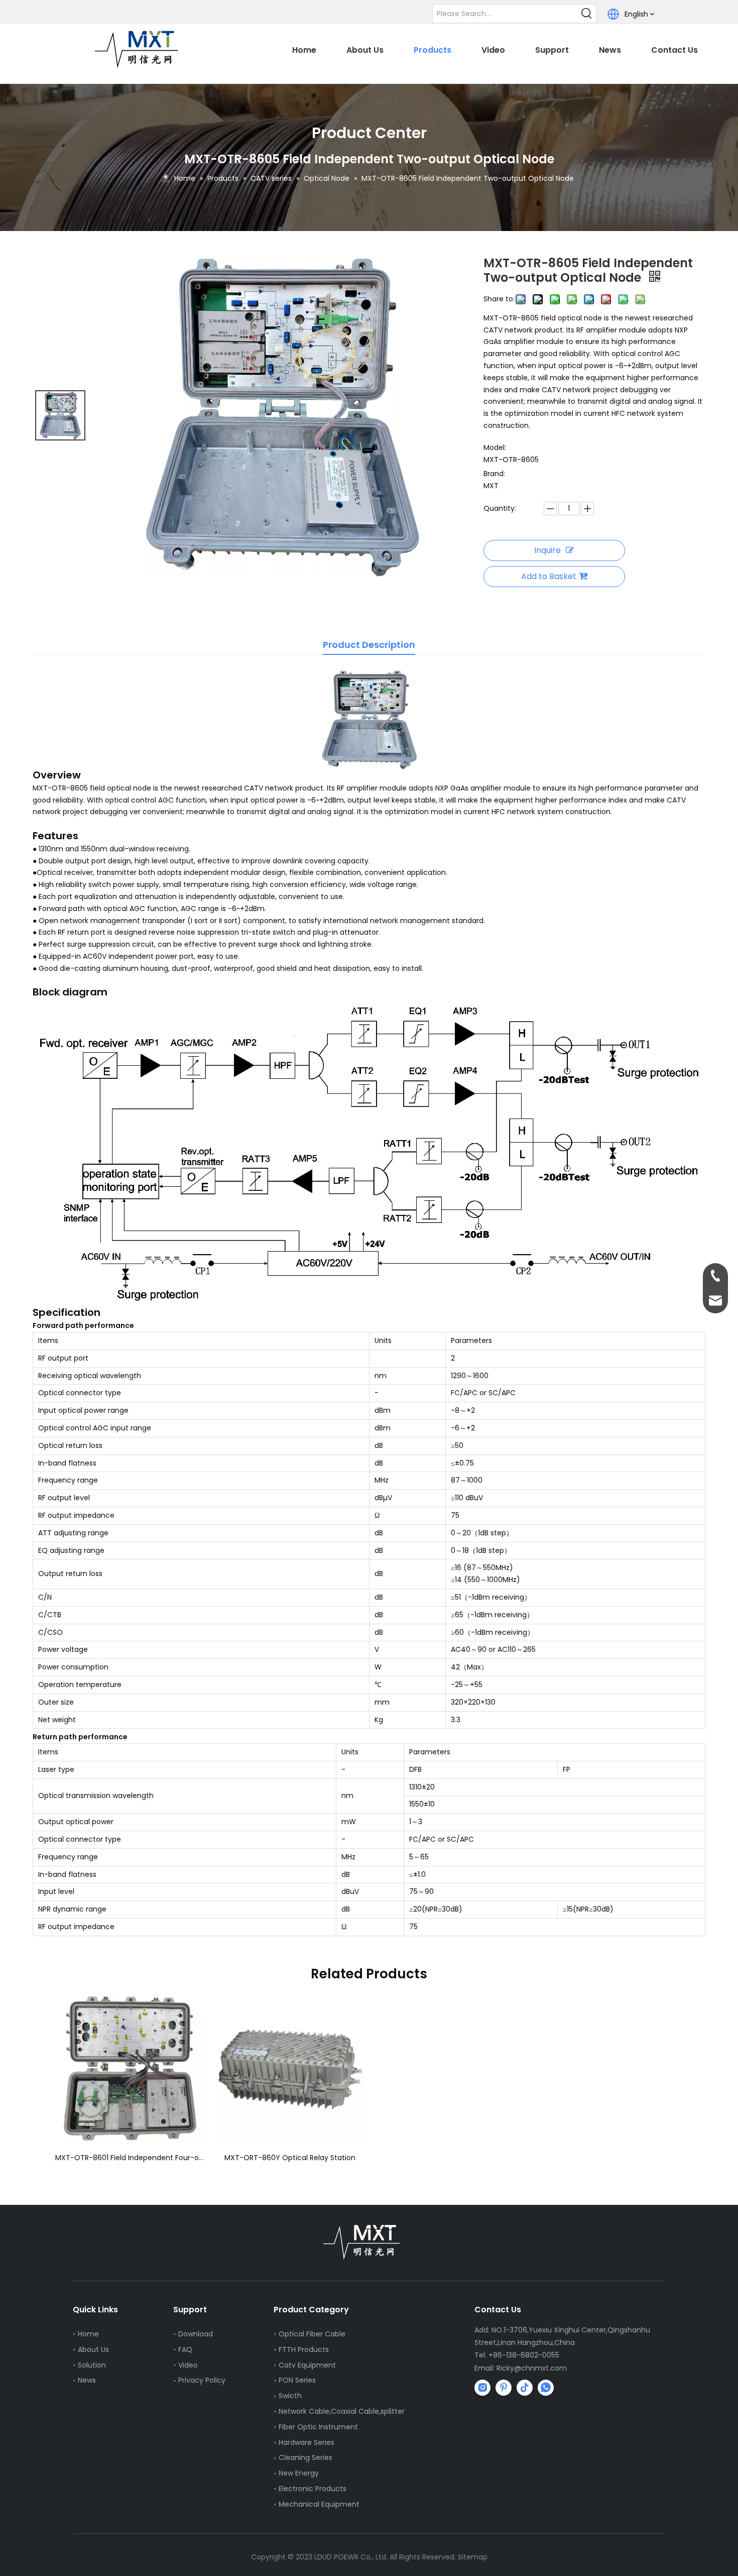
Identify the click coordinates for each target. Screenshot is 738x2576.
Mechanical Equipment (319, 2504)
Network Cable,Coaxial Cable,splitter (342, 2411)
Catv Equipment (307, 2365)
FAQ (185, 2349)
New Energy (299, 2473)
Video (188, 2365)
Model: (495, 447)
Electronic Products (313, 2489)
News (87, 2380)
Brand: (494, 474)
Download (196, 2334)
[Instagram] (482, 2388)
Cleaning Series (305, 2457)
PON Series (297, 2380)
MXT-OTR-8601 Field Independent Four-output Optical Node (130, 2158)
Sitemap (473, 2557)
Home (88, 2334)
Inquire (547, 550)
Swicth (290, 2396)
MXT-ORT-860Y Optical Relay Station (290, 2158)
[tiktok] (525, 2388)
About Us (93, 2349)
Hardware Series (306, 2442)
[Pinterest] (504, 2388)
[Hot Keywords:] (587, 14)
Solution (92, 2365)
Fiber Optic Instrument (318, 2427)
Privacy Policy (202, 2380)
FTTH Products (304, 2349)
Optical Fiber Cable (312, 2334)
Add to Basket (549, 576)
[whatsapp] (546, 2388)
